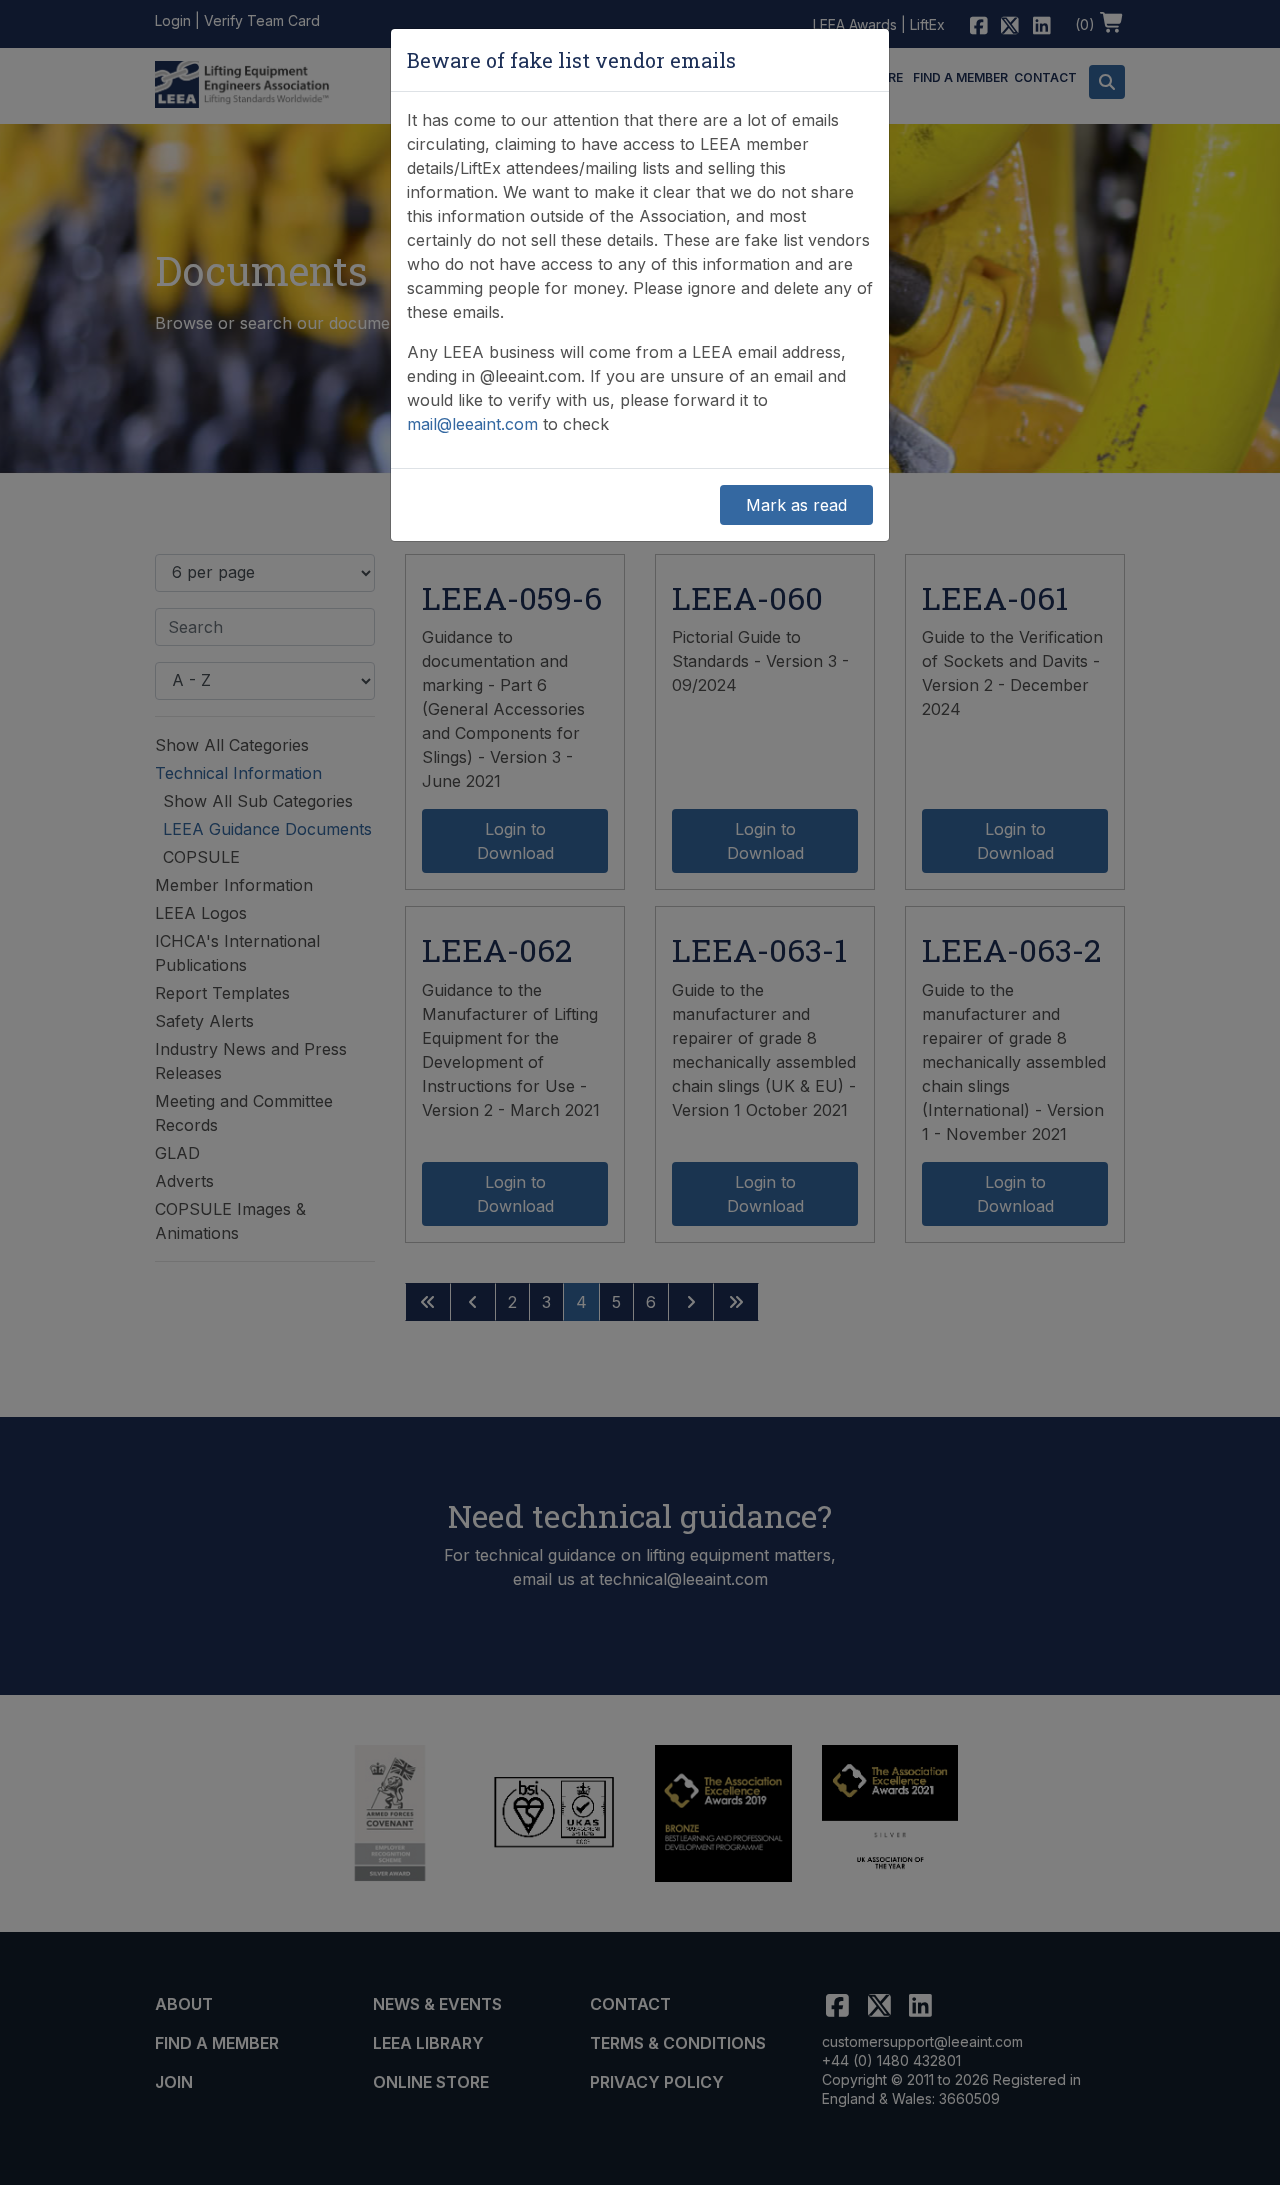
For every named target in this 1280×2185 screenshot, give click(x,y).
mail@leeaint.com (472, 424)
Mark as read (796, 505)
